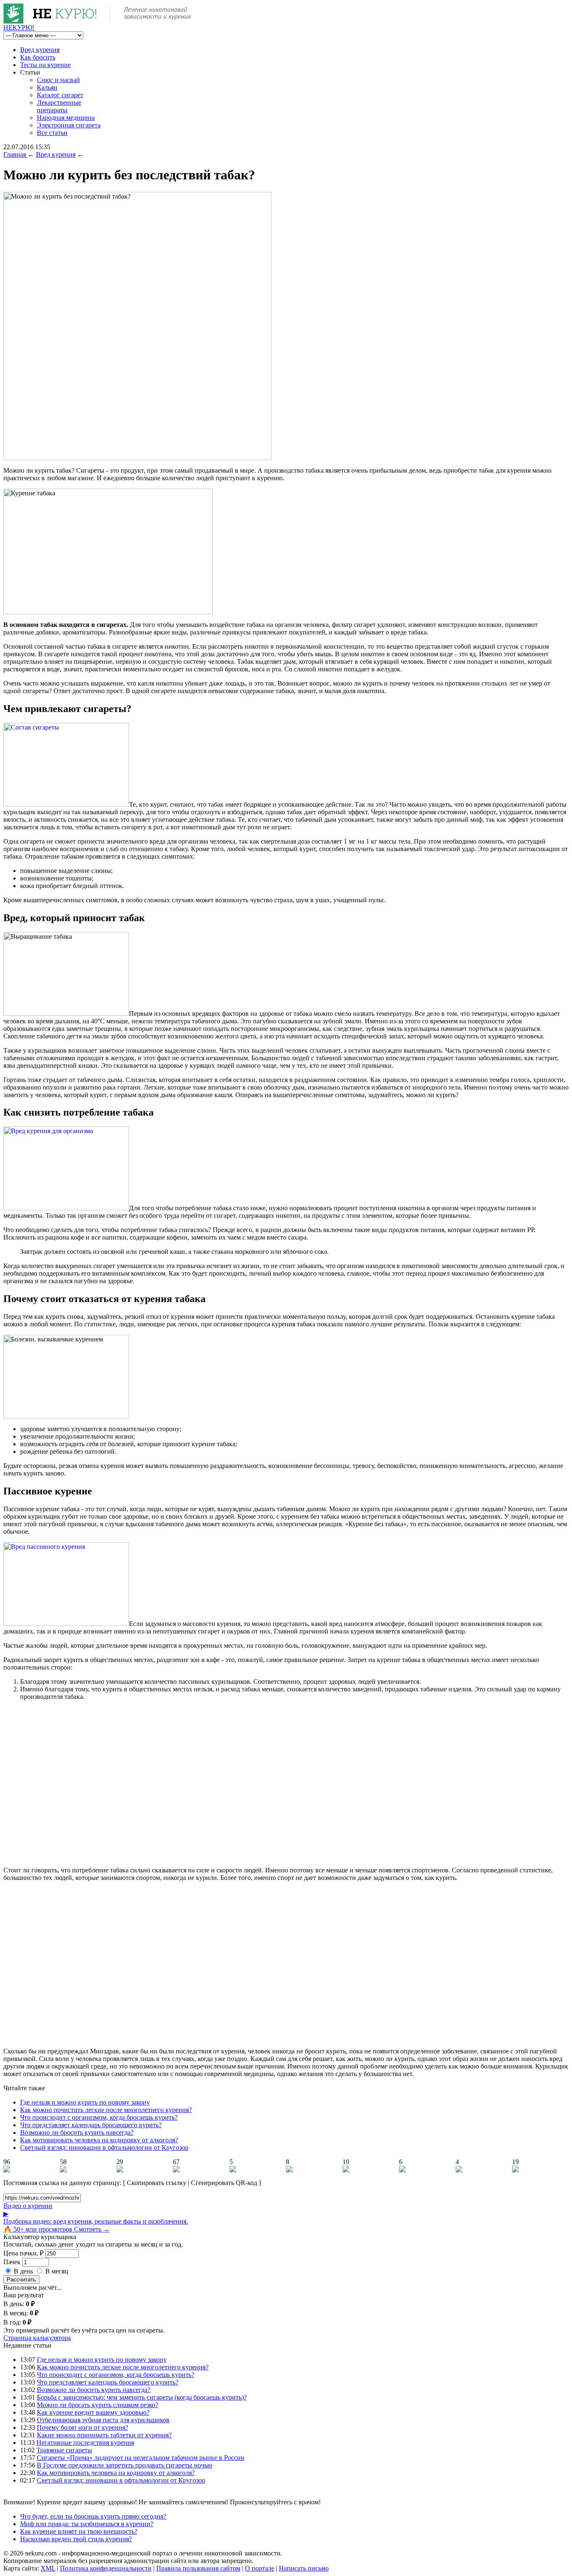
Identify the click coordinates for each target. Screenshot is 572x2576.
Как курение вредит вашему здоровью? (93, 2412)
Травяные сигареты (64, 2450)
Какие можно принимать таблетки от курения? (104, 2435)
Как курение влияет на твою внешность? (79, 2531)
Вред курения (40, 50)
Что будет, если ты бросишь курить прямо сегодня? (93, 2516)
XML (48, 2568)
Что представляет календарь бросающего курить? (91, 2125)
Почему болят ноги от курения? (82, 2427)
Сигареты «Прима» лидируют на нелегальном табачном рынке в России (141, 2458)
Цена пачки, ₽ (23, 2253)
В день (23, 2271)
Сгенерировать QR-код (224, 2183)
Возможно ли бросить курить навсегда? (77, 2132)
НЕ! (19, 27)
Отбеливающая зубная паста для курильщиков (103, 2420)
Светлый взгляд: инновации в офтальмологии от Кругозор (104, 2148)
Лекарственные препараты (59, 106)
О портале (260, 2568)
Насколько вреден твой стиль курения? (76, 2539)
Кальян (47, 87)
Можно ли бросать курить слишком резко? (98, 2405)
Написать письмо (304, 2568)
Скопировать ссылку (157, 2183)
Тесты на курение (45, 65)
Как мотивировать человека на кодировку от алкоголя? (99, 2140)
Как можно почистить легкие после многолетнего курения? (106, 2110)
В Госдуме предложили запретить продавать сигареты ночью (125, 2465)
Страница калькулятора (37, 2338)
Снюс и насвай (58, 80)
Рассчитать (21, 2280)
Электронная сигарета (69, 125)
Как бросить (38, 57)
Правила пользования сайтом (198, 2568)
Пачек (12, 2262)
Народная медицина (66, 118)
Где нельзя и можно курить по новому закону (85, 2102)
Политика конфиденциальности (106, 2568)
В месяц (57, 2271)
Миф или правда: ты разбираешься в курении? (87, 2524)
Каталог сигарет (60, 95)
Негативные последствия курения (85, 2443)
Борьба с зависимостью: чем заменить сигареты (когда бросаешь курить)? (142, 2397)
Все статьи (52, 133)
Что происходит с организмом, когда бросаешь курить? (99, 2117)
